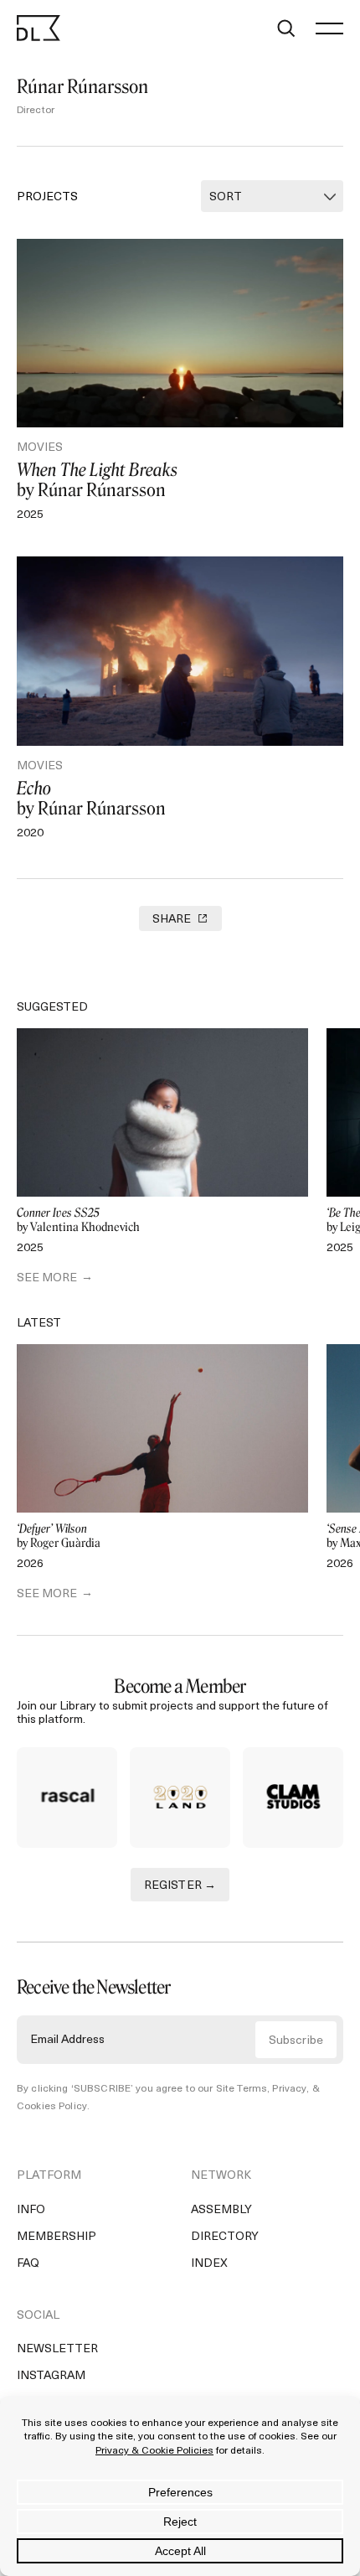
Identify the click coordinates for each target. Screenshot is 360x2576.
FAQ (28, 2264)
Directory (225, 2237)
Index (209, 2264)
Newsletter (57, 2349)
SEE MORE (47, 1278)
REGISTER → (180, 1886)
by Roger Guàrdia (59, 1536)
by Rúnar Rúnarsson (97, 480)
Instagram (51, 2376)
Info (31, 2210)
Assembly (221, 2210)
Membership (57, 2237)
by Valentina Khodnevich (78, 1221)
